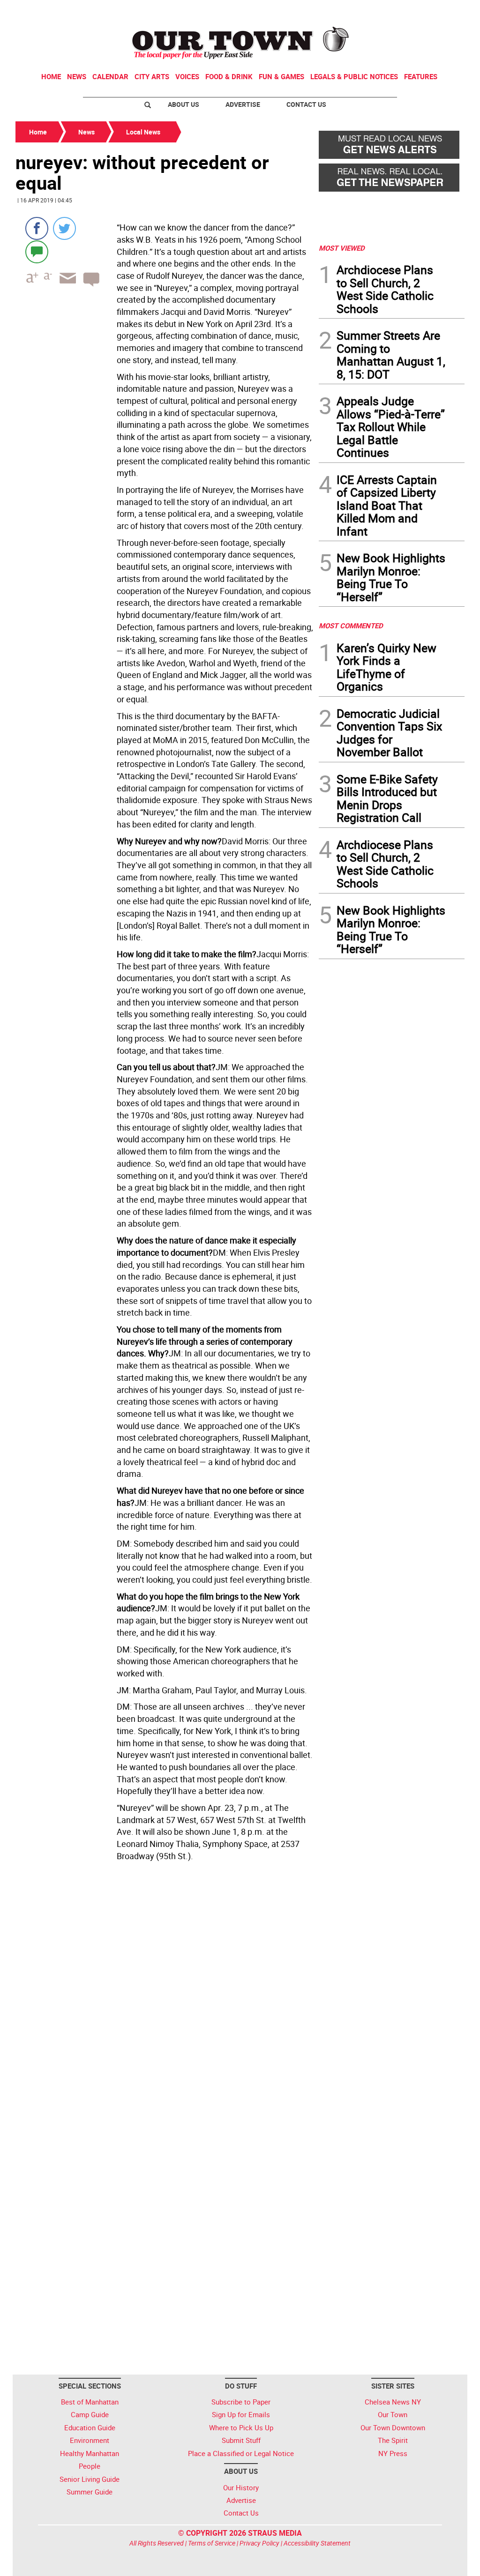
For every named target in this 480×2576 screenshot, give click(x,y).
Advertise (243, 104)
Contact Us (306, 104)
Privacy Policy (259, 2543)
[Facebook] (37, 228)
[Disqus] (164, 1994)
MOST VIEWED (342, 248)
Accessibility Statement (317, 2543)
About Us (184, 104)
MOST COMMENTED (351, 625)
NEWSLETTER (389, 11)
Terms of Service (212, 2543)
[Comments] (37, 251)
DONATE (442, 11)
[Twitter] (64, 228)
